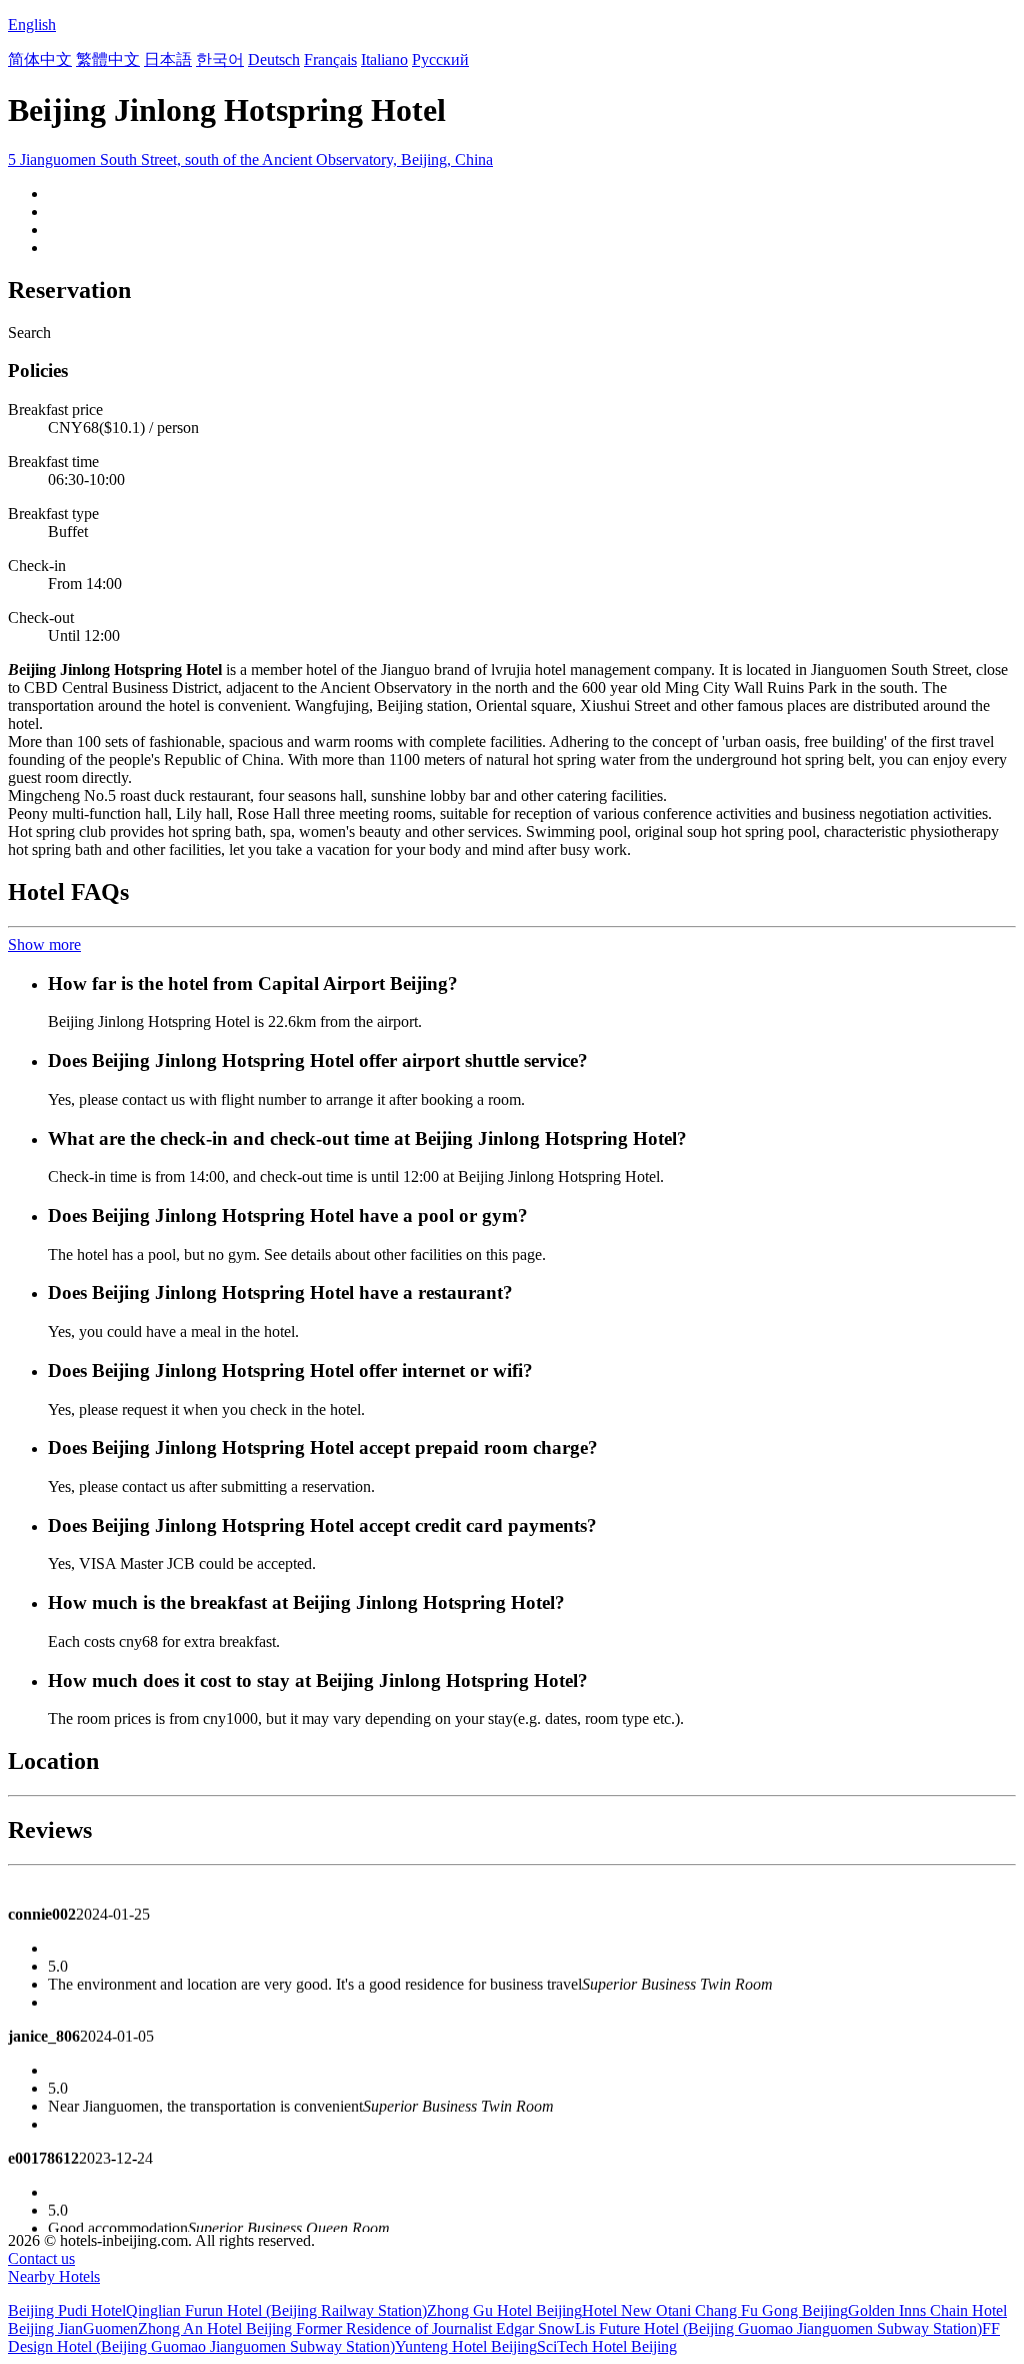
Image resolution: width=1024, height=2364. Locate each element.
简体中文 (40, 59)
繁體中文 (108, 59)
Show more (44, 944)
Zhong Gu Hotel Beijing (504, 2310)
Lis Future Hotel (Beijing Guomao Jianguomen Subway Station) (778, 2328)
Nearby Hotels (54, 2276)
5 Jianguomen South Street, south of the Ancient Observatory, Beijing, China (250, 159)
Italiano (384, 59)
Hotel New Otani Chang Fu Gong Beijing (715, 2310)
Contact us (41, 2258)
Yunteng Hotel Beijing (466, 2346)
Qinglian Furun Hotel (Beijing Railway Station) (276, 2310)
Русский (440, 59)
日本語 (168, 59)
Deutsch (274, 59)
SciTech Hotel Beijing (607, 2346)
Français (330, 59)
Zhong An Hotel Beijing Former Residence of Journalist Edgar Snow (356, 2328)
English (32, 24)
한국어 (220, 59)
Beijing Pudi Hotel (67, 2310)
